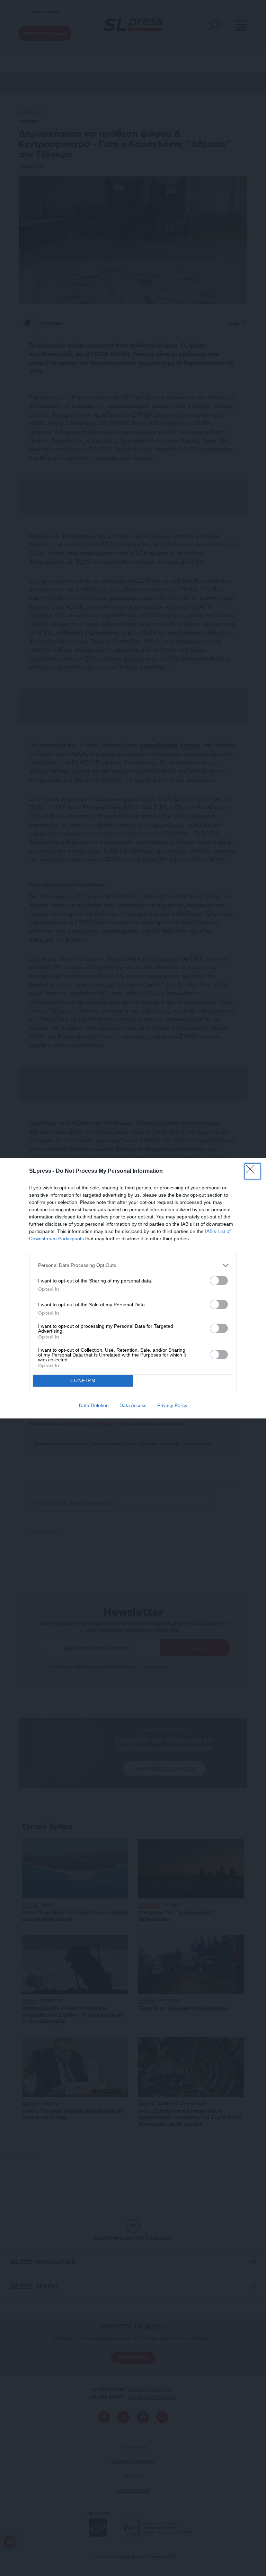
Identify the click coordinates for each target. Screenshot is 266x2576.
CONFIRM (83, 1381)
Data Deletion (94, 1405)
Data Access (133, 1405)
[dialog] (133, 1288)
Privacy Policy (172, 1405)
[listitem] (133, 1265)
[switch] (219, 1281)
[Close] (252, 1171)
